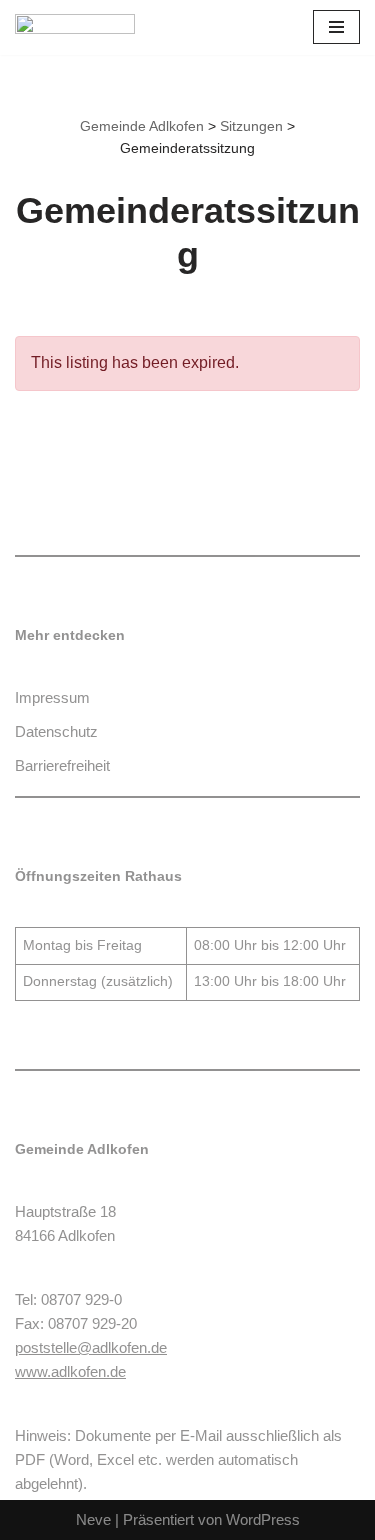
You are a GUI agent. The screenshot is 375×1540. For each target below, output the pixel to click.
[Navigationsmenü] (336, 27)
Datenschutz (56, 731)
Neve (93, 1519)
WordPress (263, 1519)
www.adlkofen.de (70, 1371)
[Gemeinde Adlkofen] (75, 27)
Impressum (52, 697)
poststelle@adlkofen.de (91, 1347)
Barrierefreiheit (62, 765)
